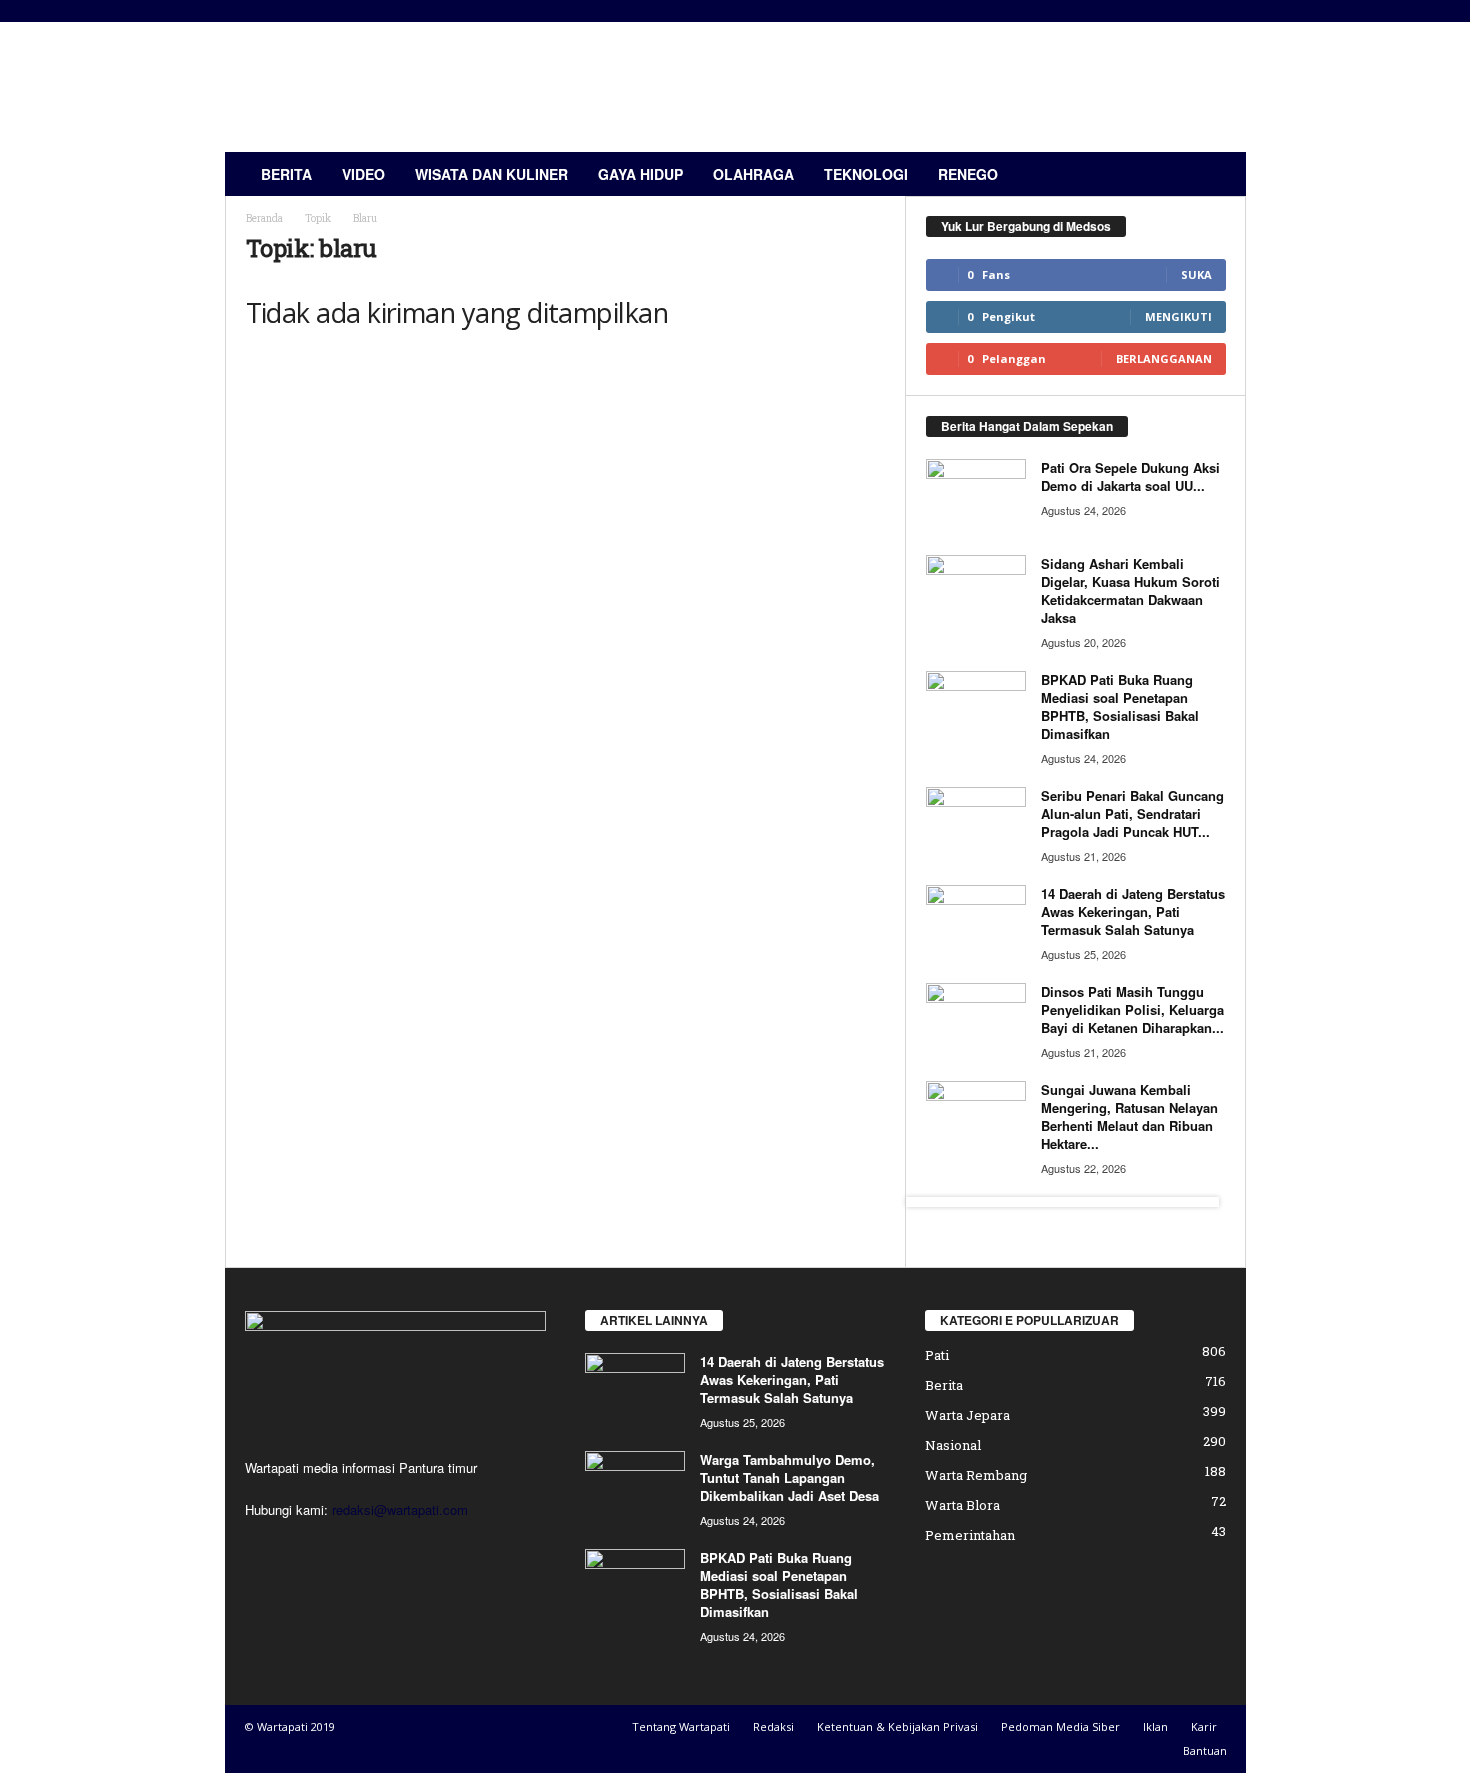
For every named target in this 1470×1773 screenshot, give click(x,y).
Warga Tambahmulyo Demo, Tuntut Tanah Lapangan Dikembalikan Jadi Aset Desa (789, 1477)
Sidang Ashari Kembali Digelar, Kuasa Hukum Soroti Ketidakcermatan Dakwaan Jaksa (1130, 590)
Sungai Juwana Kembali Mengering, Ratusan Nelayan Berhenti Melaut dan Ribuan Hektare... (1129, 1116)
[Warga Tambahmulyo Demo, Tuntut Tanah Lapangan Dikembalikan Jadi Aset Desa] (635, 1488)
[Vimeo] (347, 1548)
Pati (937, 1355)
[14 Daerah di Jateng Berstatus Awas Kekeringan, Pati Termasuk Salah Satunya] (976, 922)
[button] (1216, 174)
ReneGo (968, 174)
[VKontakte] (386, 1548)
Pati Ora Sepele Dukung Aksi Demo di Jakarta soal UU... (1130, 476)
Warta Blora (962, 1505)
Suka (1196, 274)
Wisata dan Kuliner (491, 174)
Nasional (953, 1445)
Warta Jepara (967, 1415)
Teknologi (866, 174)
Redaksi (773, 1726)
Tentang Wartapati (681, 1726)
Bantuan (1205, 1750)
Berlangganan (1164, 358)
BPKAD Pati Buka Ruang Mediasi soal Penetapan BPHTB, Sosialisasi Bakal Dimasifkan (1120, 706)
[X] (306, 1548)
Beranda (264, 218)
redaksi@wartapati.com (400, 1509)
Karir (1204, 1726)
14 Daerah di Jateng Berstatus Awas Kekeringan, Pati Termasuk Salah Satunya (1133, 911)
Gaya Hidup (640, 174)
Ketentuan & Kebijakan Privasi (897, 1726)
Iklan (1155, 1726)
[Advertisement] (882, 87)
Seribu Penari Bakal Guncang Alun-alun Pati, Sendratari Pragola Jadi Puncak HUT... (1132, 813)
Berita (286, 174)
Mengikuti (1178, 316)
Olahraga (753, 174)
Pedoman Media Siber (1060, 1726)
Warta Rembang (976, 1475)
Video (363, 174)
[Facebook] (265, 1548)
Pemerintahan (970, 1535)
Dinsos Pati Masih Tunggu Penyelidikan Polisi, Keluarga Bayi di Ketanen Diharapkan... (1132, 1009)
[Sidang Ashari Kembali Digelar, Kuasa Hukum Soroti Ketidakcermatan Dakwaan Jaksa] (976, 592)
